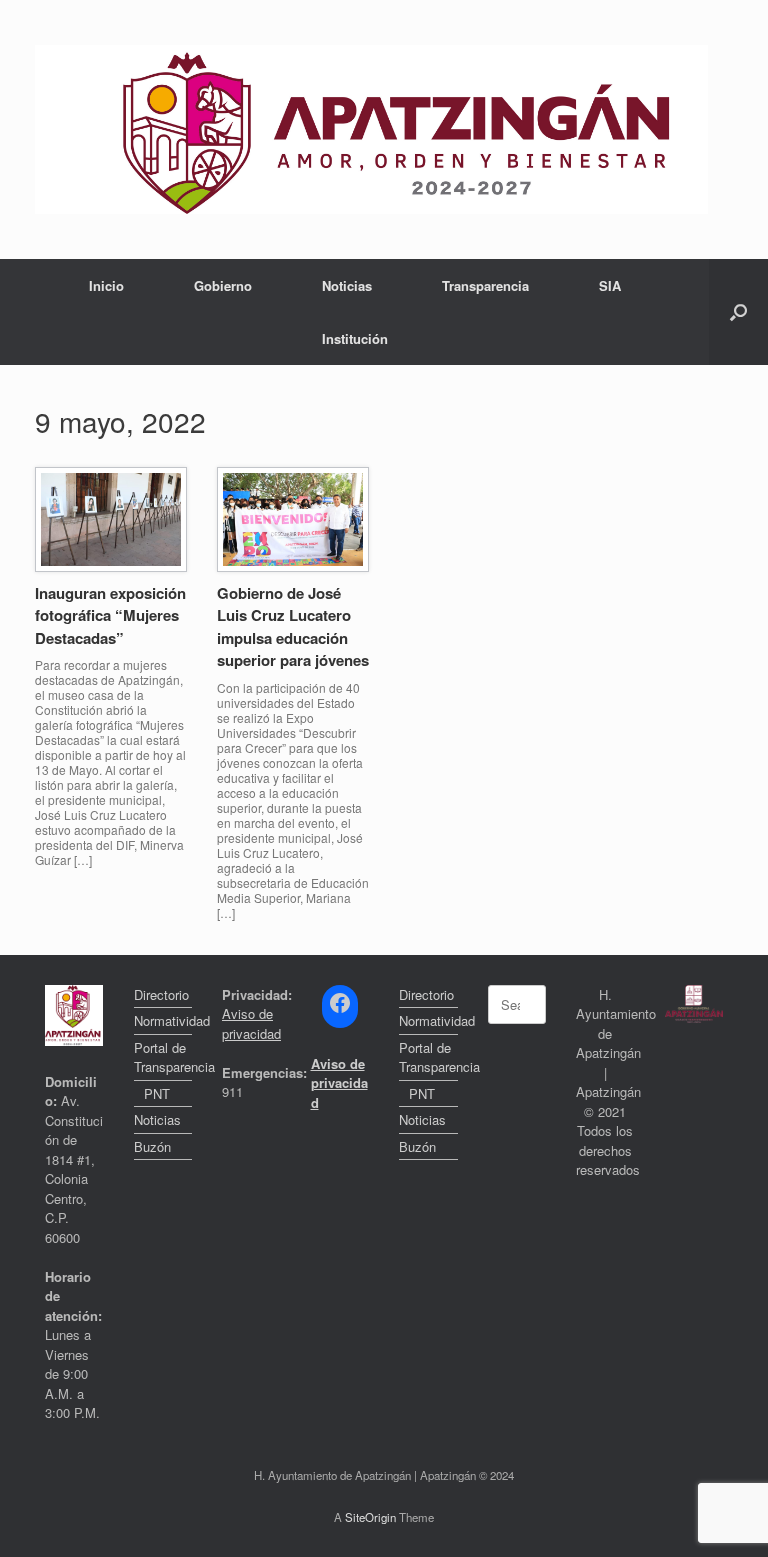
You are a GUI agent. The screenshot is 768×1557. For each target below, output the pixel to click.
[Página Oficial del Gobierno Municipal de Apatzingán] (371, 129)
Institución (355, 338)
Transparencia (485, 285)
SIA (610, 285)
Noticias (347, 285)
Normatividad (163, 1020)
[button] (738, 312)
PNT (157, 1093)
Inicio (106, 285)
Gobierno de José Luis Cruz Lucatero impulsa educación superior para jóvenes (293, 627)
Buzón (152, 1146)
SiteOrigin (370, 1517)
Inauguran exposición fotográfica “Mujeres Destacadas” (110, 615)
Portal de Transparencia (163, 1057)
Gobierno (223, 285)
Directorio (161, 994)
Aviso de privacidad (251, 1023)
